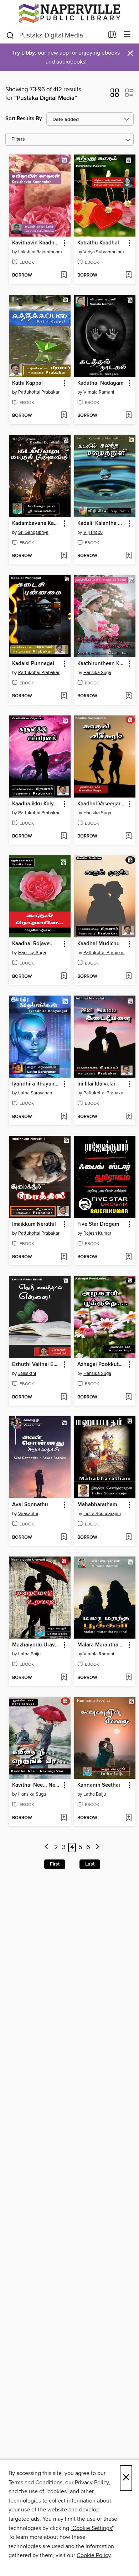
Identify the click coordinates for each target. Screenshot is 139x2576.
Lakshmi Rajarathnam (40, 252)
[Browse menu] (127, 35)
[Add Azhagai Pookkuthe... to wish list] (128, 1397)
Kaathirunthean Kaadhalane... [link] (102, 664)
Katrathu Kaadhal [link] (98, 243)
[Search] (10, 35)
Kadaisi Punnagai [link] (33, 664)
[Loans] (112, 36)
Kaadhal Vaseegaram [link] (102, 804)
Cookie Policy (94, 2555)
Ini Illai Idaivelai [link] (96, 1084)
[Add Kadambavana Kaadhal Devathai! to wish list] (64, 556)
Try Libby (24, 53)
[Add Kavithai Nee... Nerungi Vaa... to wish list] (64, 1818)
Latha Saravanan (35, 1093)
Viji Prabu (93, 532)
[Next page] (97, 1848)
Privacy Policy (92, 2483)
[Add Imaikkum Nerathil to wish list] (64, 1257)
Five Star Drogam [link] (98, 1224)
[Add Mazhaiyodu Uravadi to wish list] (64, 1678)
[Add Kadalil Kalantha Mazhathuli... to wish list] (128, 556)
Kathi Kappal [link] (27, 383)
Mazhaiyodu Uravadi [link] (36, 1645)
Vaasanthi (28, 1514)
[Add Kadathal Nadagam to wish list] (128, 416)
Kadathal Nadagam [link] (100, 383)
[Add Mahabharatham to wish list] (128, 1538)
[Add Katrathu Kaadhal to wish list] (128, 275)
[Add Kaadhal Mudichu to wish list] (128, 977)
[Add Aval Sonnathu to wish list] (64, 1538)
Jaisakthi (27, 1373)
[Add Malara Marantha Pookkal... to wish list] (128, 1678)
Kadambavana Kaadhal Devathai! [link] (36, 523)
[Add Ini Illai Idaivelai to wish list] (128, 1117)
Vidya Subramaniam (104, 252)
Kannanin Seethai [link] (99, 1785)
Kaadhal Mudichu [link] (99, 944)
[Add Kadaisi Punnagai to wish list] (64, 696)
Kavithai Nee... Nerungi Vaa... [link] (36, 1785)
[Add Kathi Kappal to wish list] (64, 416)
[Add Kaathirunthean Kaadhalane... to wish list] (128, 696)
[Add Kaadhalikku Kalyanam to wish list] (64, 836)
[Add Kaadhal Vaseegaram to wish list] (128, 836)
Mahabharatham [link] (97, 1505)
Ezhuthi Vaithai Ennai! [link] (36, 1365)
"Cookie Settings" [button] (92, 2528)
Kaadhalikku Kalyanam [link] (36, 804)
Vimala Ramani (99, 392)
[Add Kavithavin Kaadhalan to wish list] (64, 275)
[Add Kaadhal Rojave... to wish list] (64, 977)
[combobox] (55, 35)
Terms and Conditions (35, 2483)
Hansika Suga (97, 673)
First (55, 1864)
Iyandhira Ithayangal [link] (36, 1084)
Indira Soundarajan (102, 1514)
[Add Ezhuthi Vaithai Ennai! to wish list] (64, 1397)
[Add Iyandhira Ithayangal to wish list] (64, 1117)
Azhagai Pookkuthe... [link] (102, 1365)
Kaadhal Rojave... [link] (33, 944)
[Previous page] (47, 1848)
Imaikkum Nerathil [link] (34, 1224)
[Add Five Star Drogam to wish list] (128, 1257)
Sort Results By (24, 119)
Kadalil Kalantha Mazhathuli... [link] (102, 523)
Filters (18, 139)
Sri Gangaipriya (33, 532)
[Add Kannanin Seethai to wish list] (128, 1818)
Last (90, 1864)
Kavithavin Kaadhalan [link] (36, 243)
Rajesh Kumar (97, 1233)
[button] (115, 95)
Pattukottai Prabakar (39, 392)
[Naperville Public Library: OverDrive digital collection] (69, 13)
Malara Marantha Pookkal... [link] (102, 1645)
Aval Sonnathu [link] (30, 1505)
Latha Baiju (29, 1654)
